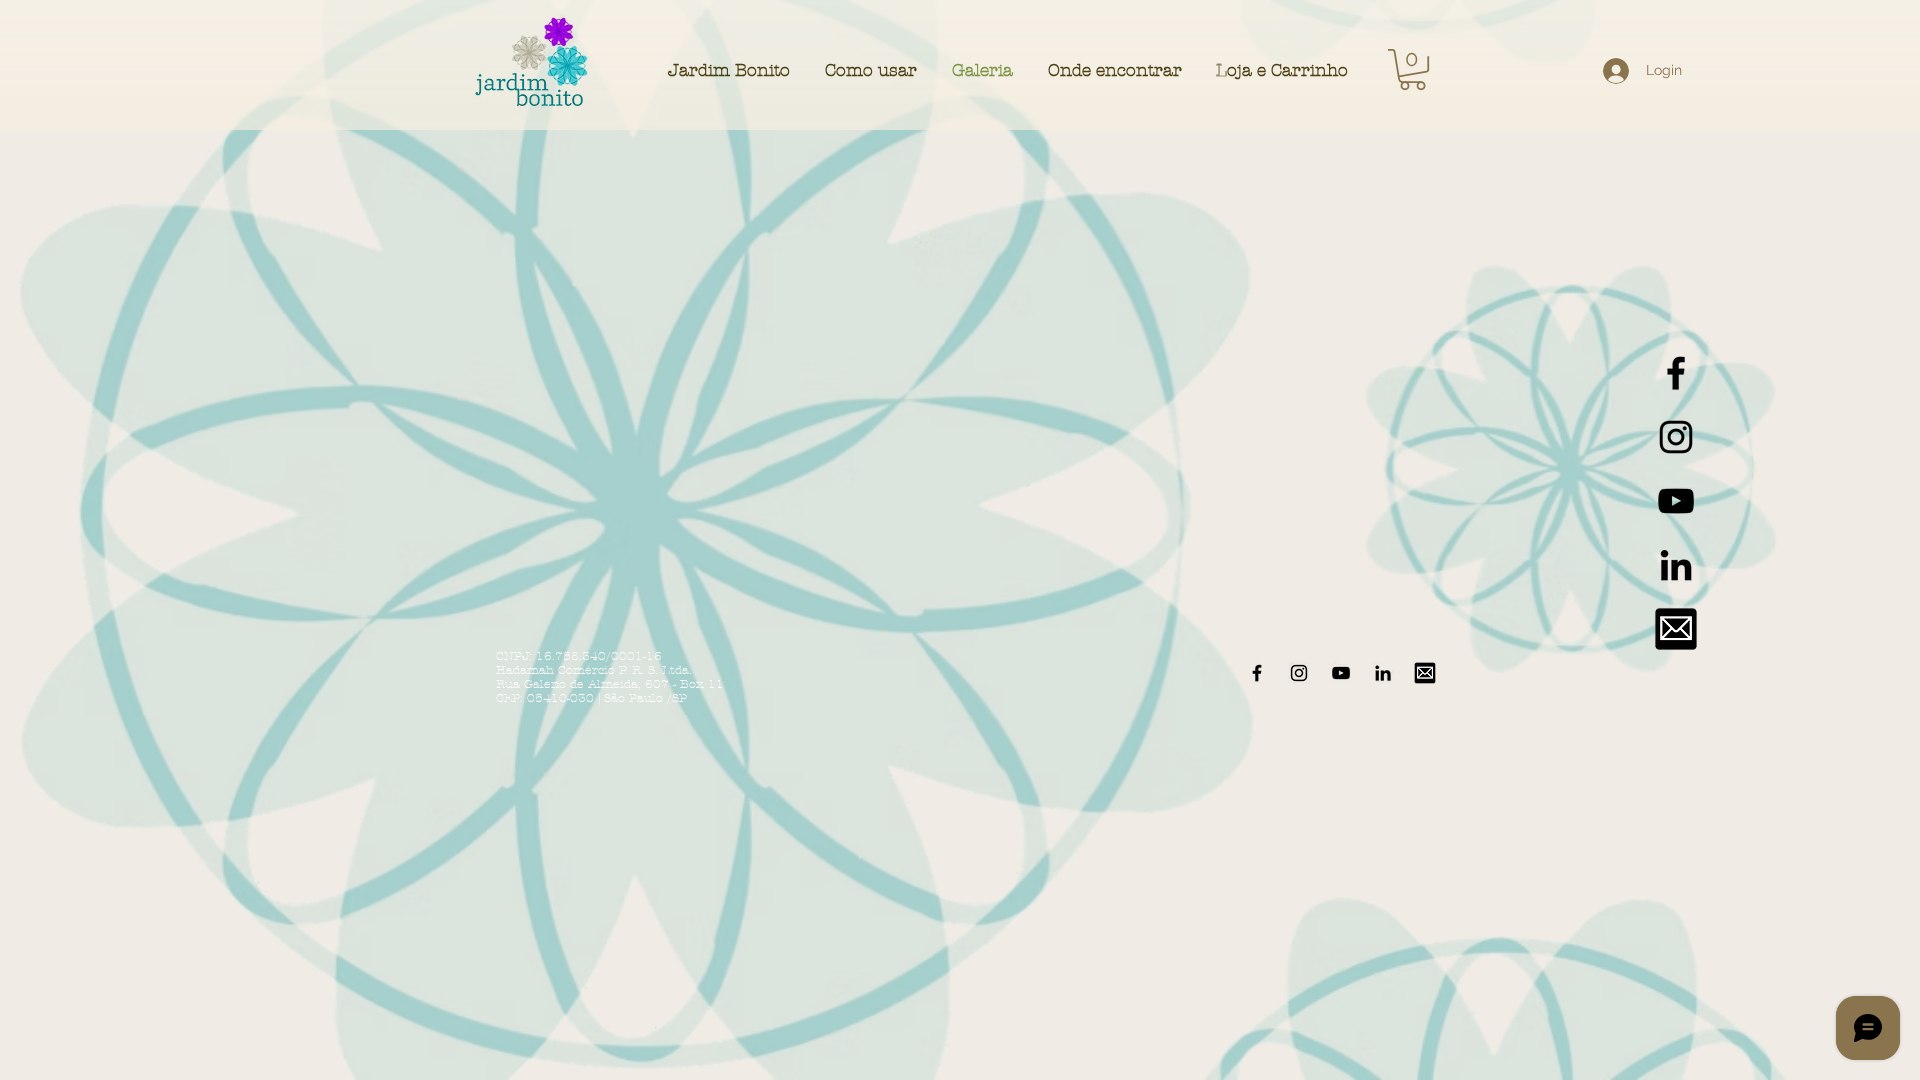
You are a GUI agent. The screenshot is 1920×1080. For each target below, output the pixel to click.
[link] (1412, 69)
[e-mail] (1676, 629)
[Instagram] (1676, 437)
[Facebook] (1676, 373)
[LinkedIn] (1676, 565)
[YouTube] (1676, 501)
